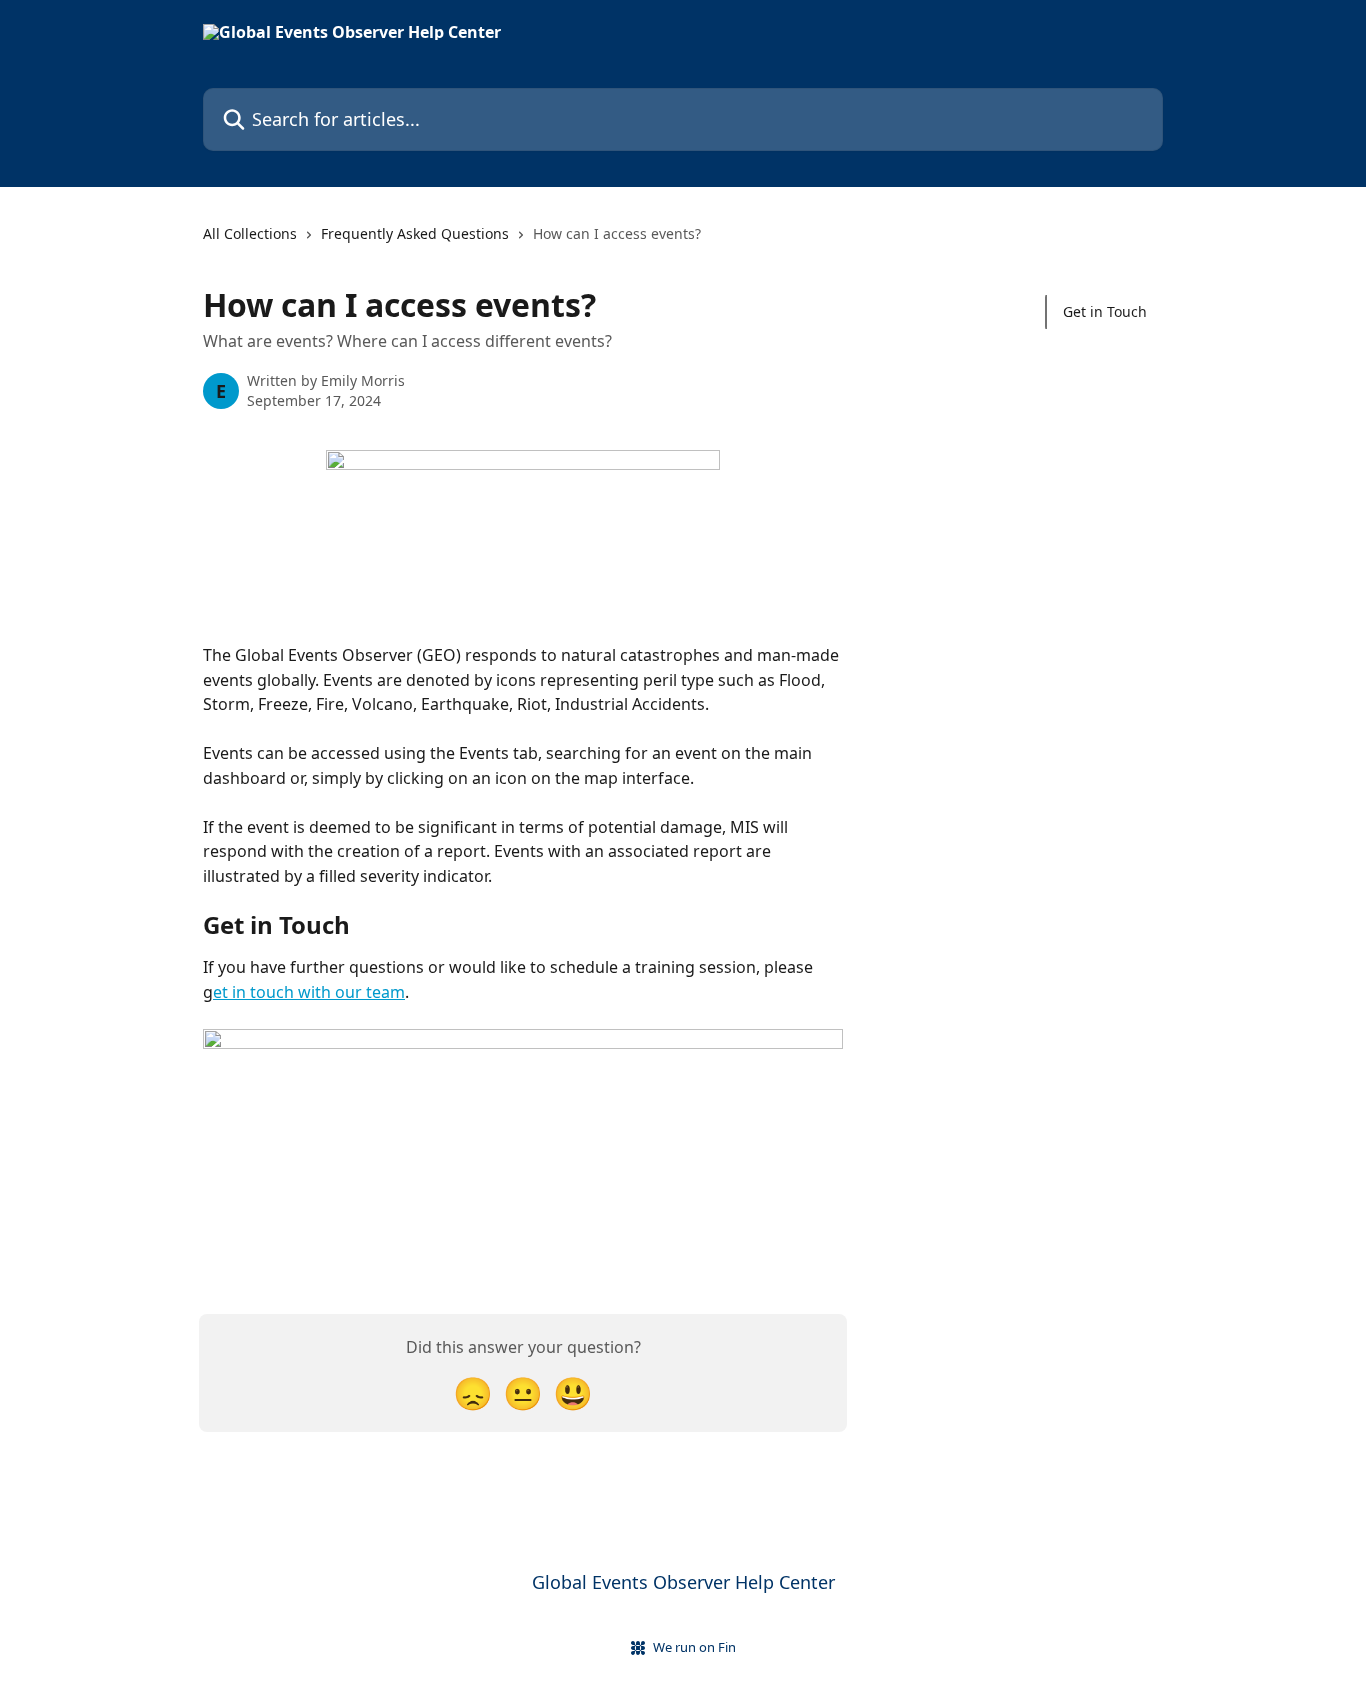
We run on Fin (694, 1647)
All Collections (250, 233)
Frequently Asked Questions (415, 233)
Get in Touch (1105, 311)
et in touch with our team (309, 992)
